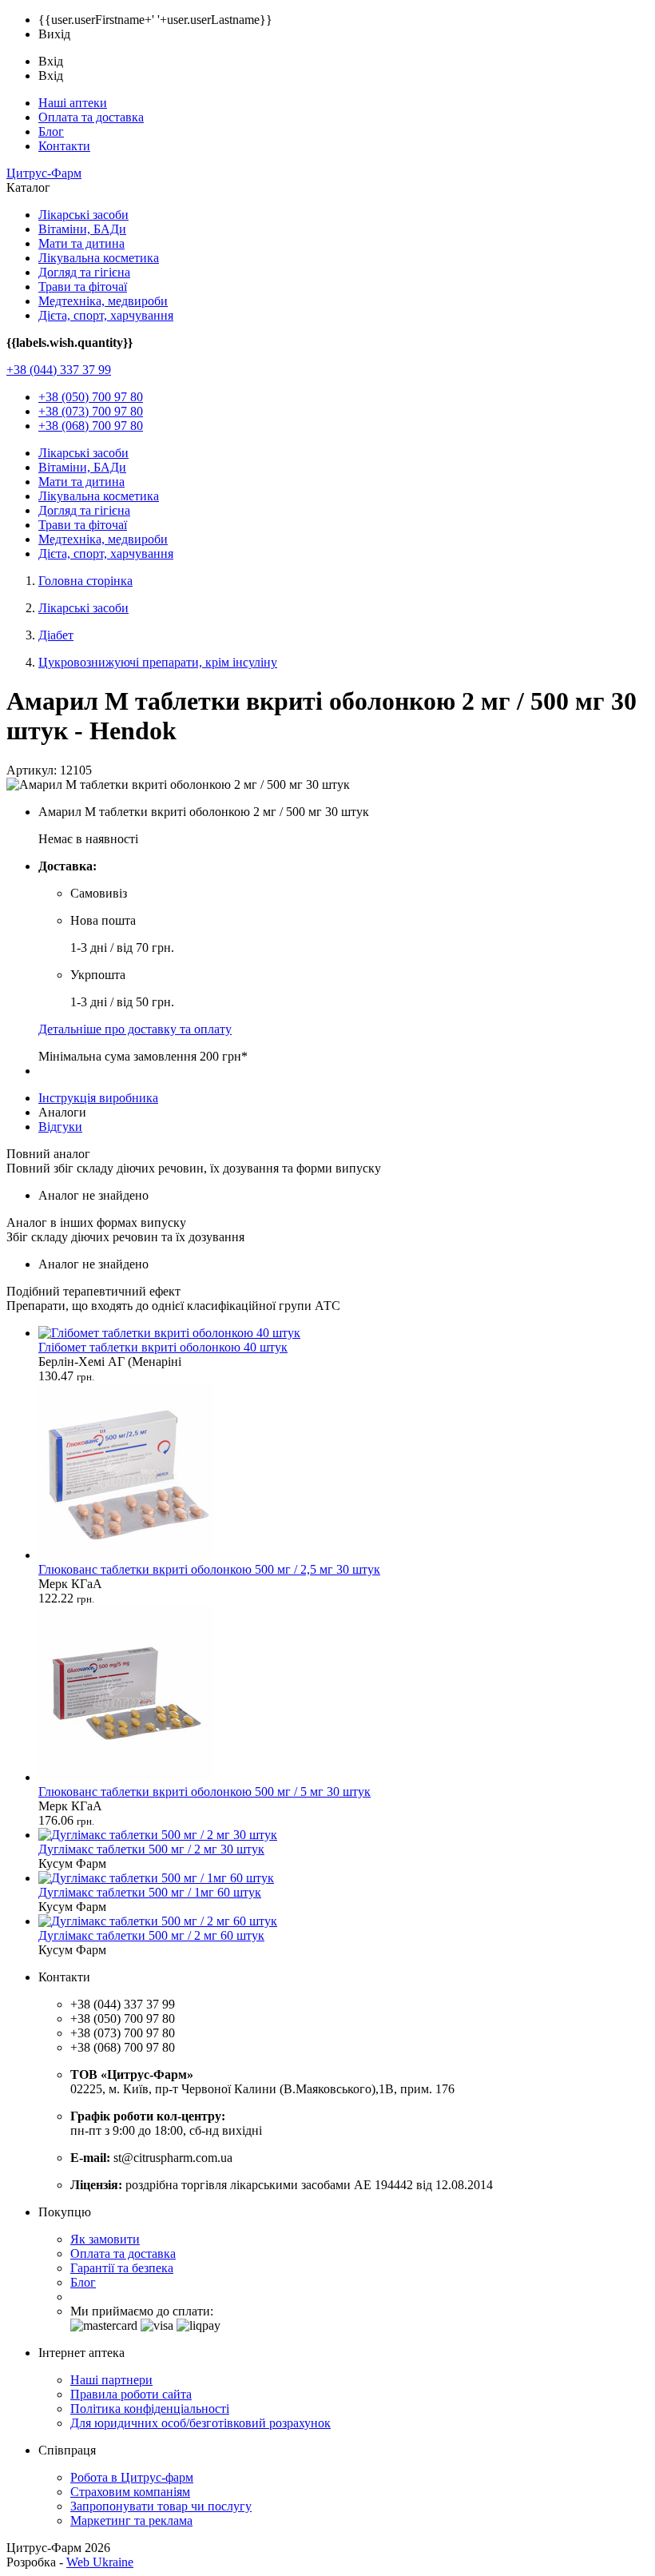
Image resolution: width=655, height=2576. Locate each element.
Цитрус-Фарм (44, 173)
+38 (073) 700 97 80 (91, 411)
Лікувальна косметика (99, 258)
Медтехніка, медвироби (103, 301)
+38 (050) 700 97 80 (91, 397)
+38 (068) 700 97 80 (91, 426)
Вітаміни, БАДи (82, 229)
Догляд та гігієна (84, 272)
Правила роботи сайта (131, 2394)
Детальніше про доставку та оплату (135, 1029)
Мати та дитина (81, 243)
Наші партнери (111, 2380)
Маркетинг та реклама (131, 2520)
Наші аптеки (73, 103)
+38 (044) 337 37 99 (59, 370)
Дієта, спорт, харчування (106, 315)
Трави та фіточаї (83, 287)
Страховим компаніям (130, 2492)
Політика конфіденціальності (150, 2409)
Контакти (64, 146)
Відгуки (60, 1127)
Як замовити (105, 2239)
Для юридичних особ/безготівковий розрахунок (200, 2423)
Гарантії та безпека (122, 2268)
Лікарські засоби (83, 215)
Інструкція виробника (98, 1098)
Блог (51, 131)
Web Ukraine (100, 2562)
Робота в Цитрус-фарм (132, 2477)
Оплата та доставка (91, 117)
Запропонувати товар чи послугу (161, 2506)
